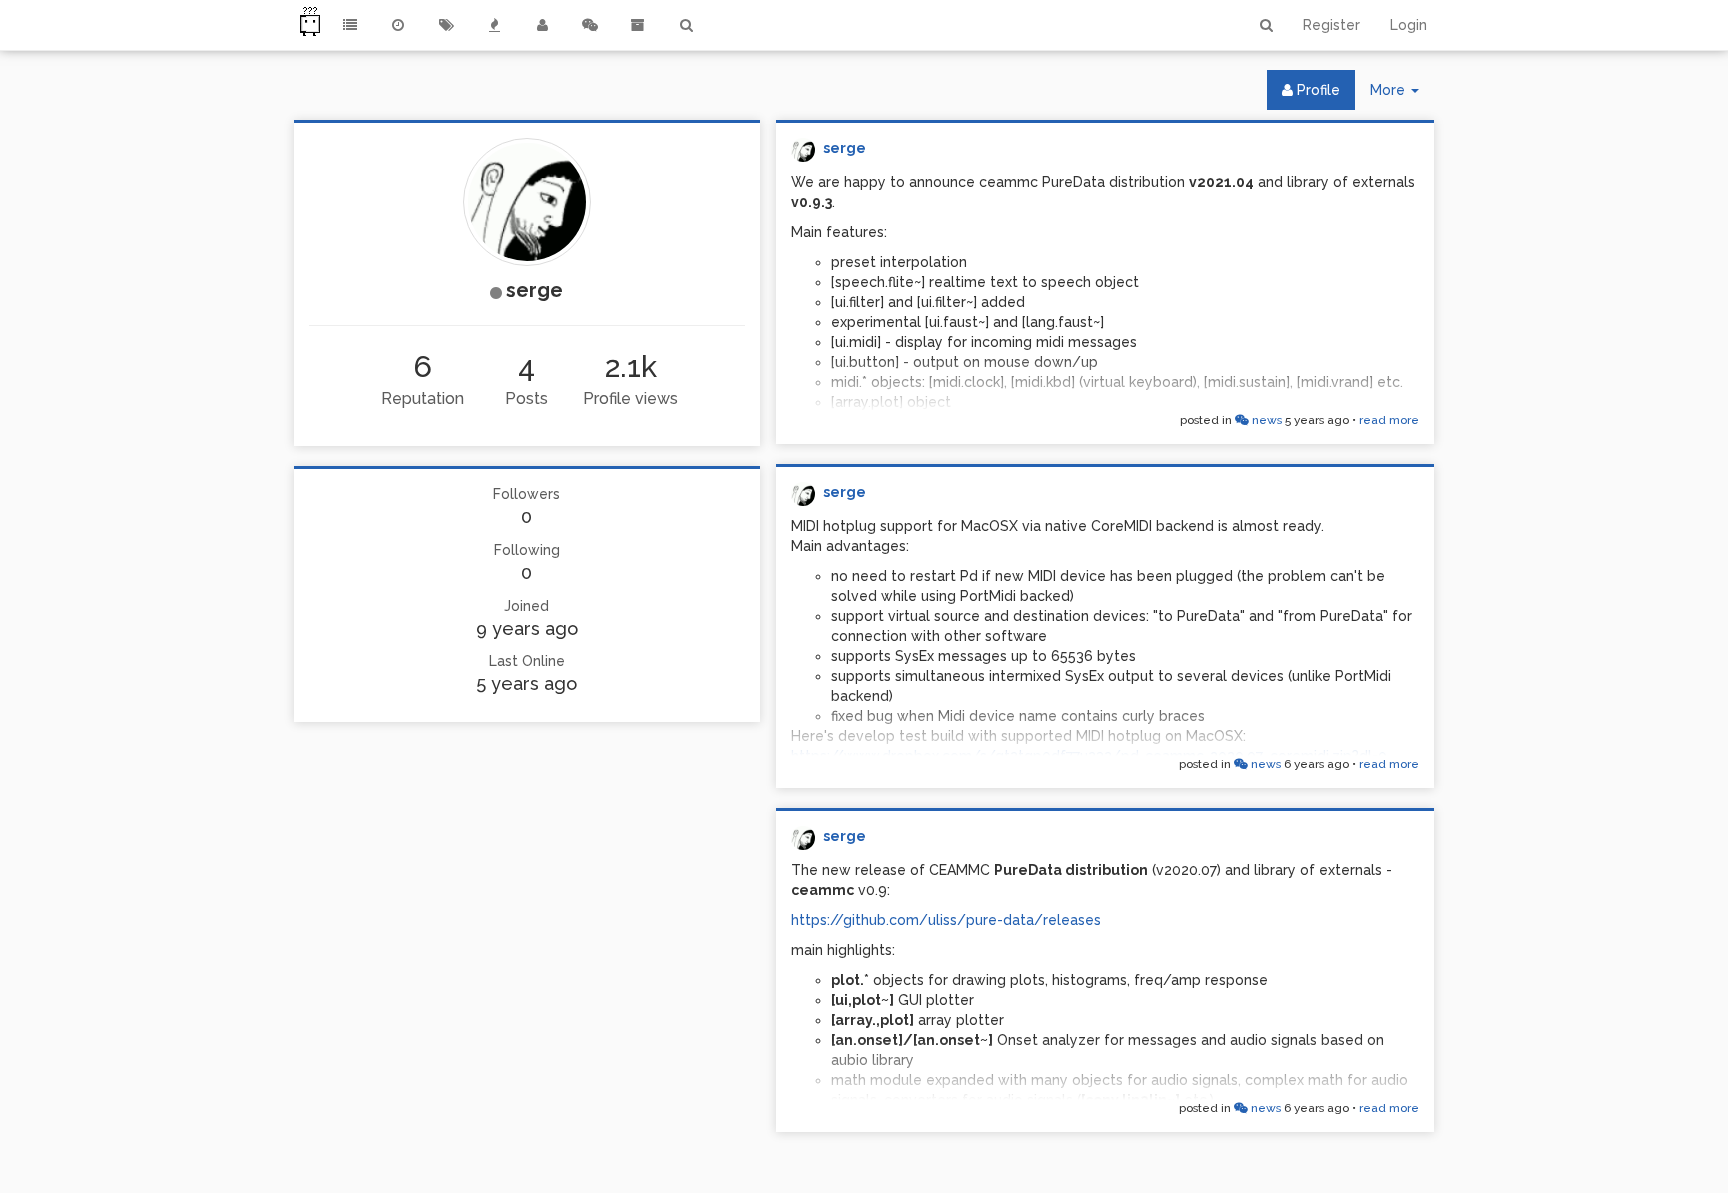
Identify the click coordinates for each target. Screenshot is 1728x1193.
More (1402, 95)
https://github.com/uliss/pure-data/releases (946, 920)
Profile (1316, 90)
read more (1389, 420)
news (1265, 420)
